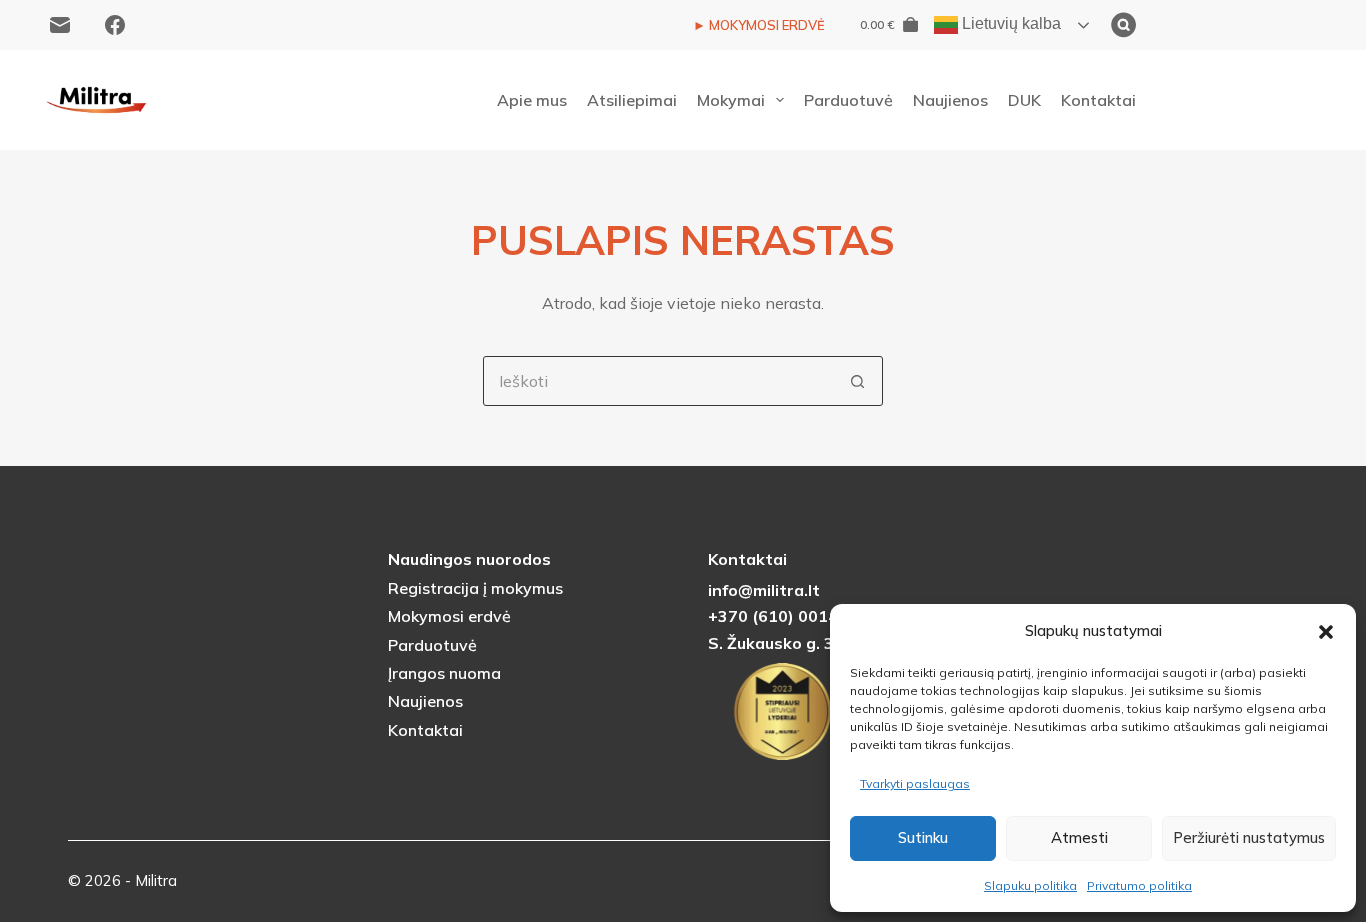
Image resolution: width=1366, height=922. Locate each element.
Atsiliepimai (632, 100)
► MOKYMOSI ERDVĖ (759, 25)
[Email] (60, 25)
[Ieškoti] (1223, 25)
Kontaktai (1098, 100)
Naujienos (950, 100)
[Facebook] (115, 25)
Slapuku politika (1030, 885)
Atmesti (1079, 837)
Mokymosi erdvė (449, 616)
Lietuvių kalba (1009, 23)
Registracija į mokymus (475, 588)
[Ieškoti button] (858, 381)
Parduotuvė (848, 100)
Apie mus (532, 100)
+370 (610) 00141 (778, 616)
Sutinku (923, 837)
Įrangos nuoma (444, 673)
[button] (1326, 632)
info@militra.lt (764, 590)
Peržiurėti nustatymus (1249, 837)
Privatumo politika (1139, 885)
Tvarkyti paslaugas (915, 783)
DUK (1024, 100)
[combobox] (659, 381)
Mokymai (731, 100)
